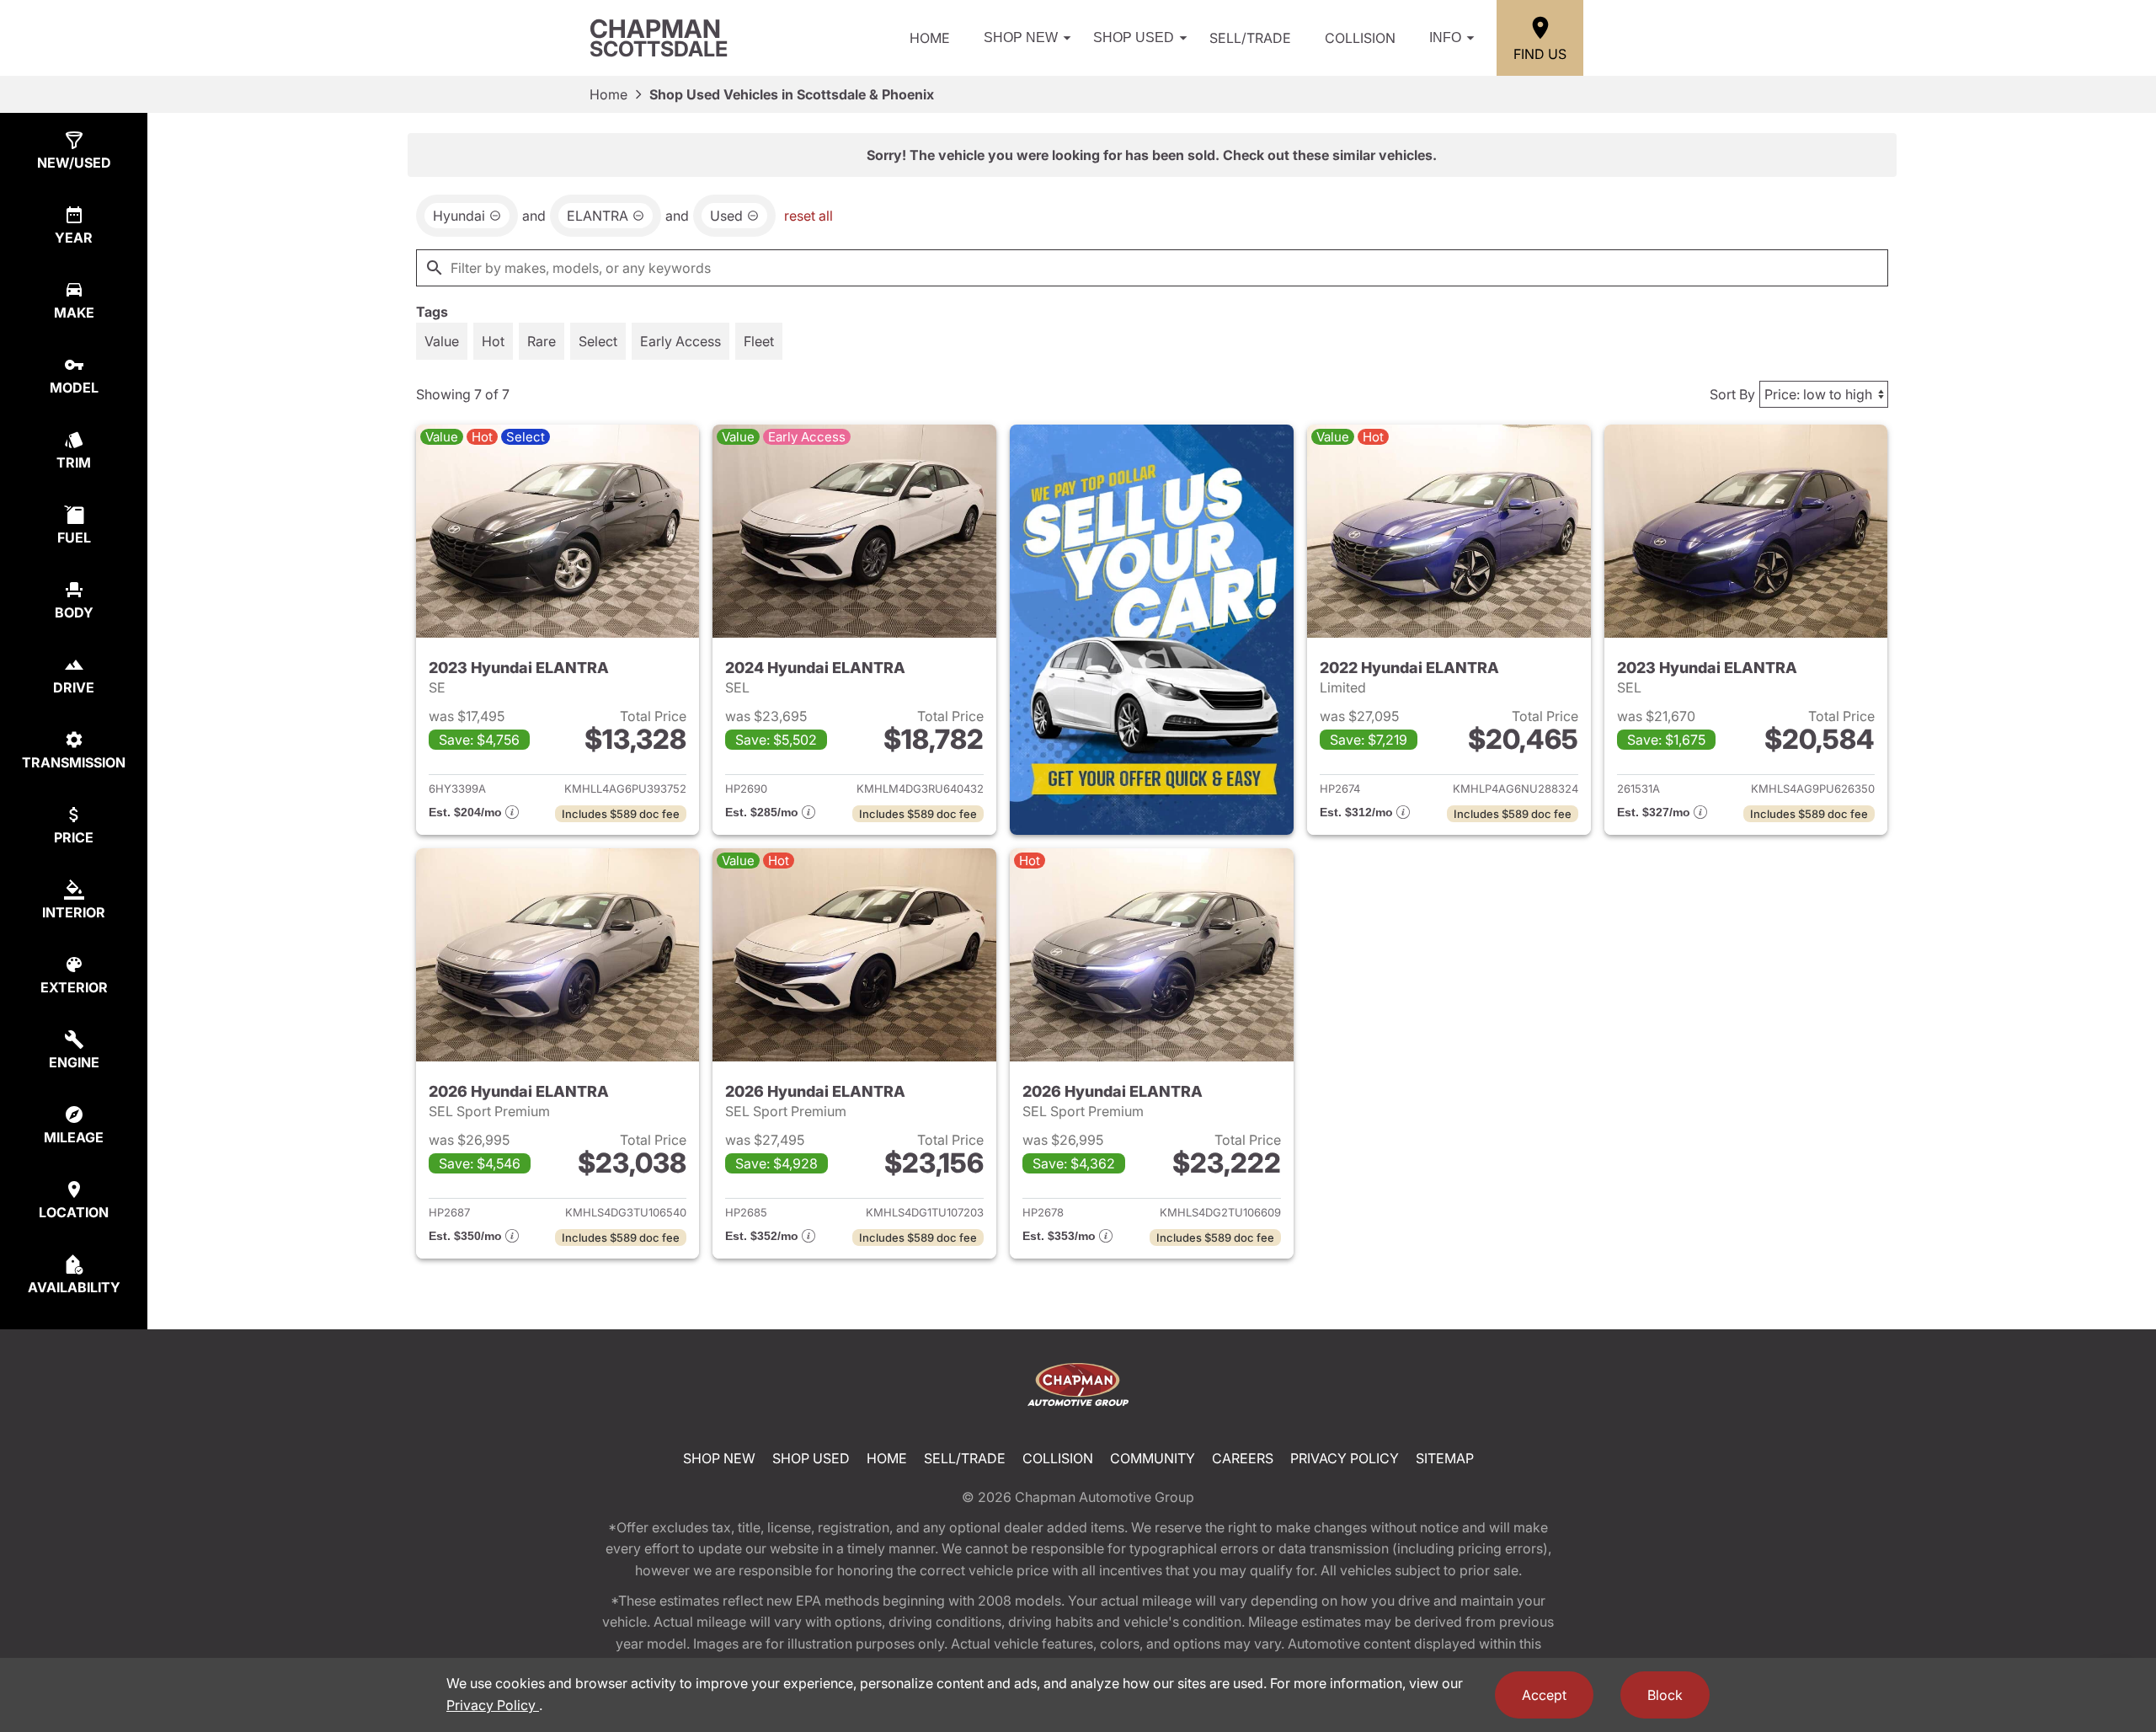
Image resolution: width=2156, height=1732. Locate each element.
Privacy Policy (1345, 1458)
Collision (1360, 38)
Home (930, 38)
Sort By (1732, 394)
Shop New (1021, 37)
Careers (1243, 1458)
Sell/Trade (1250, 38)
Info (1445, 37)
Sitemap (1445, 1458)
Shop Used (1134, 37)
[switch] (442, 341)
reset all (808, 216)
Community (1153, 1458)
